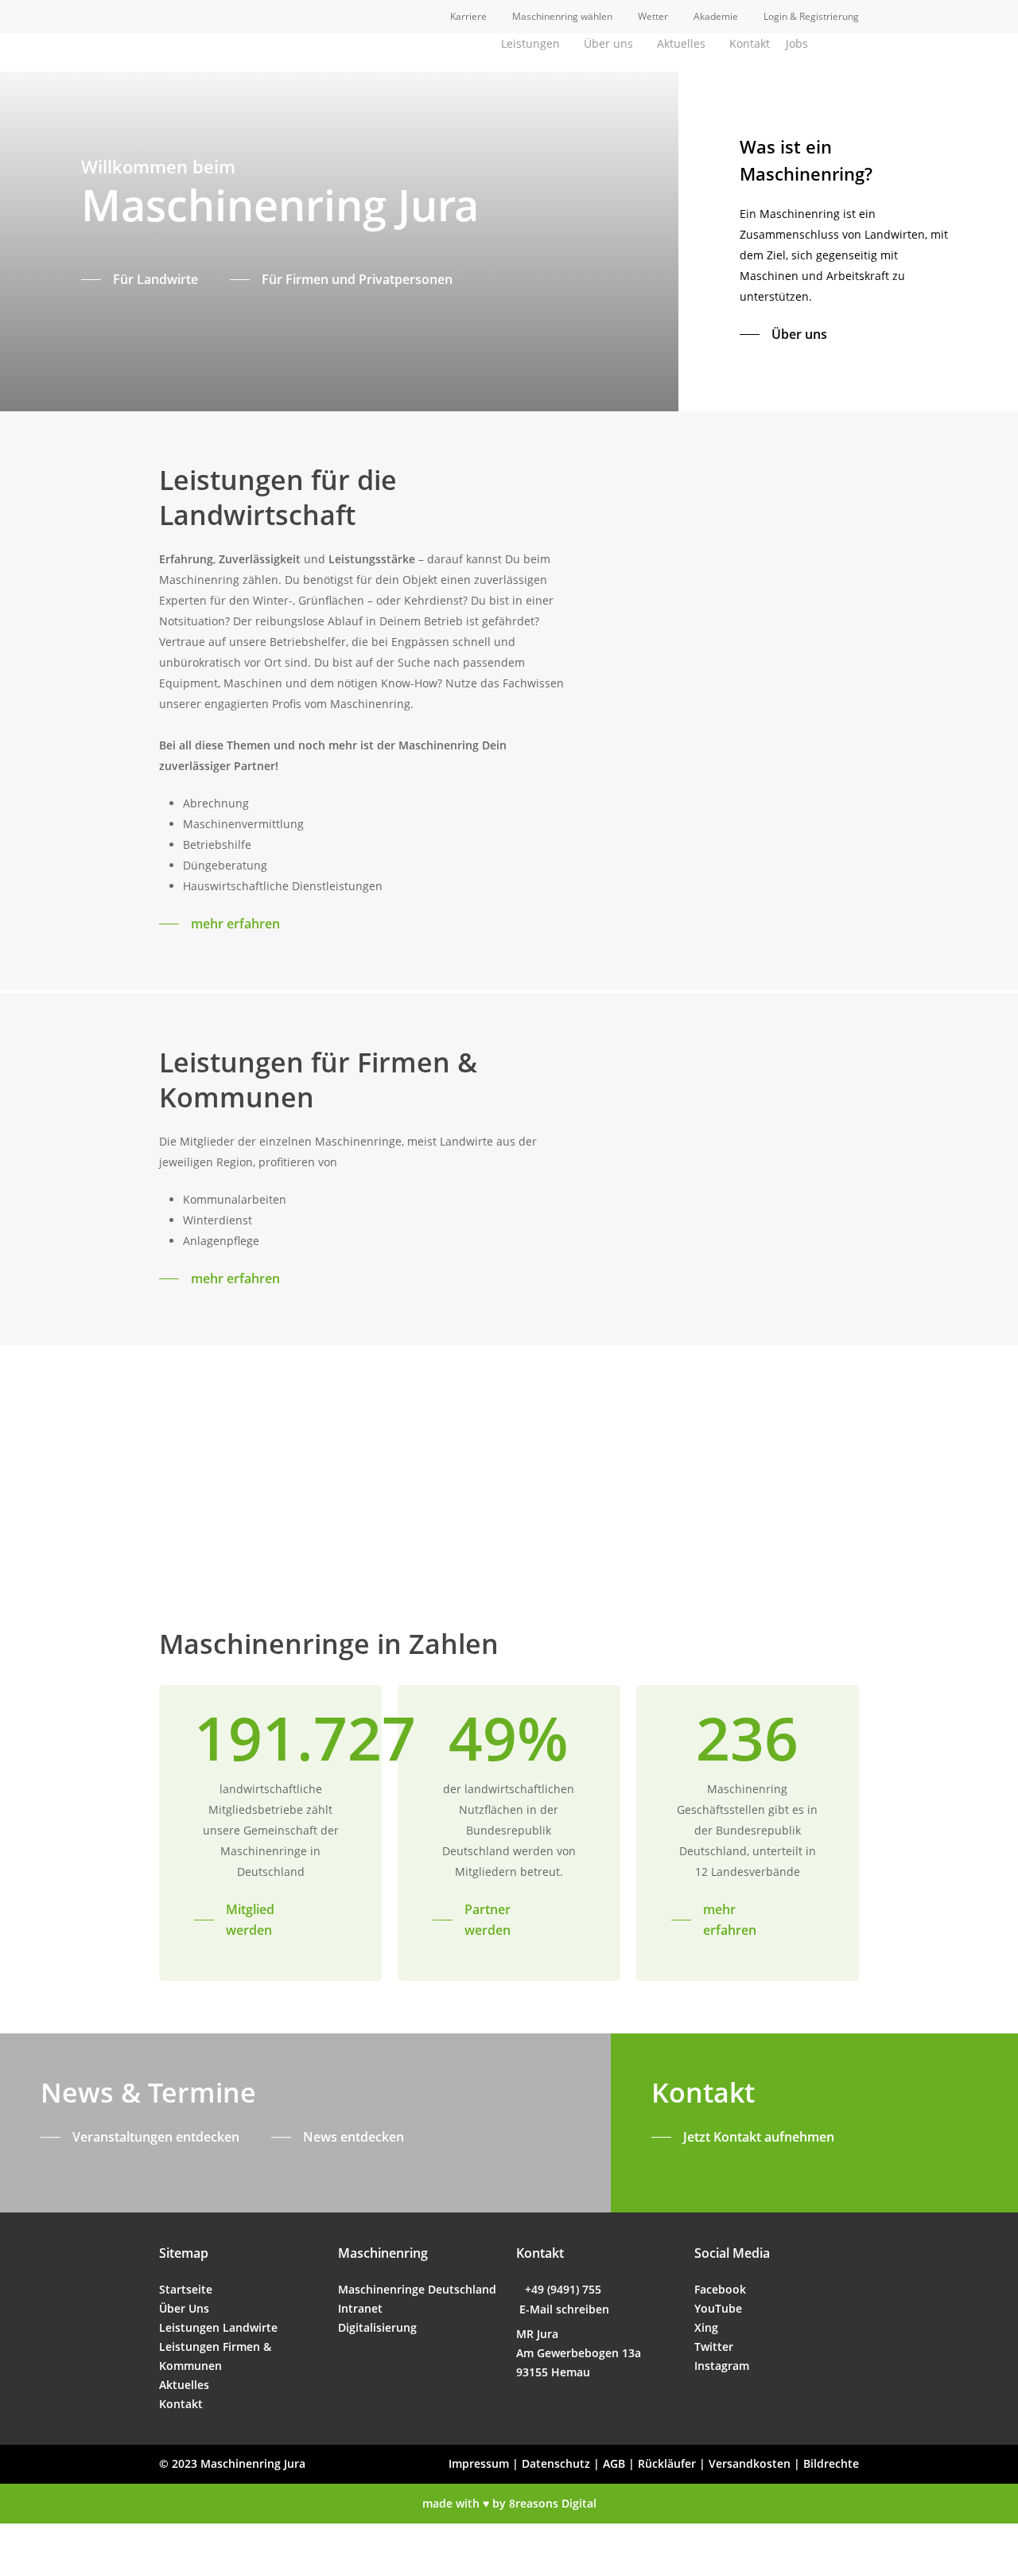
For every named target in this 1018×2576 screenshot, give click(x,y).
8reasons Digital (553, 2503)
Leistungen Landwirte (218, 2327)
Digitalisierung (377, 2327)
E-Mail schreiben (564, 2309)
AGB (614, 2463)
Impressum (479, 2463)
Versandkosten (750, 2463)
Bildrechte (831, 2463)
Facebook (720, 2289)
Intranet (360, 2308)
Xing (706, 2327)
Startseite (186, 2289)
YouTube (718, 2308)
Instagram (722, 2366)
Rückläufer (667, 2463)
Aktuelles (184, 2385)
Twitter (714, 2346)
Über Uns (184, 2308)
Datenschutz (556, 2463)
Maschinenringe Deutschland (417, 2289)
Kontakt (181, 2404)
